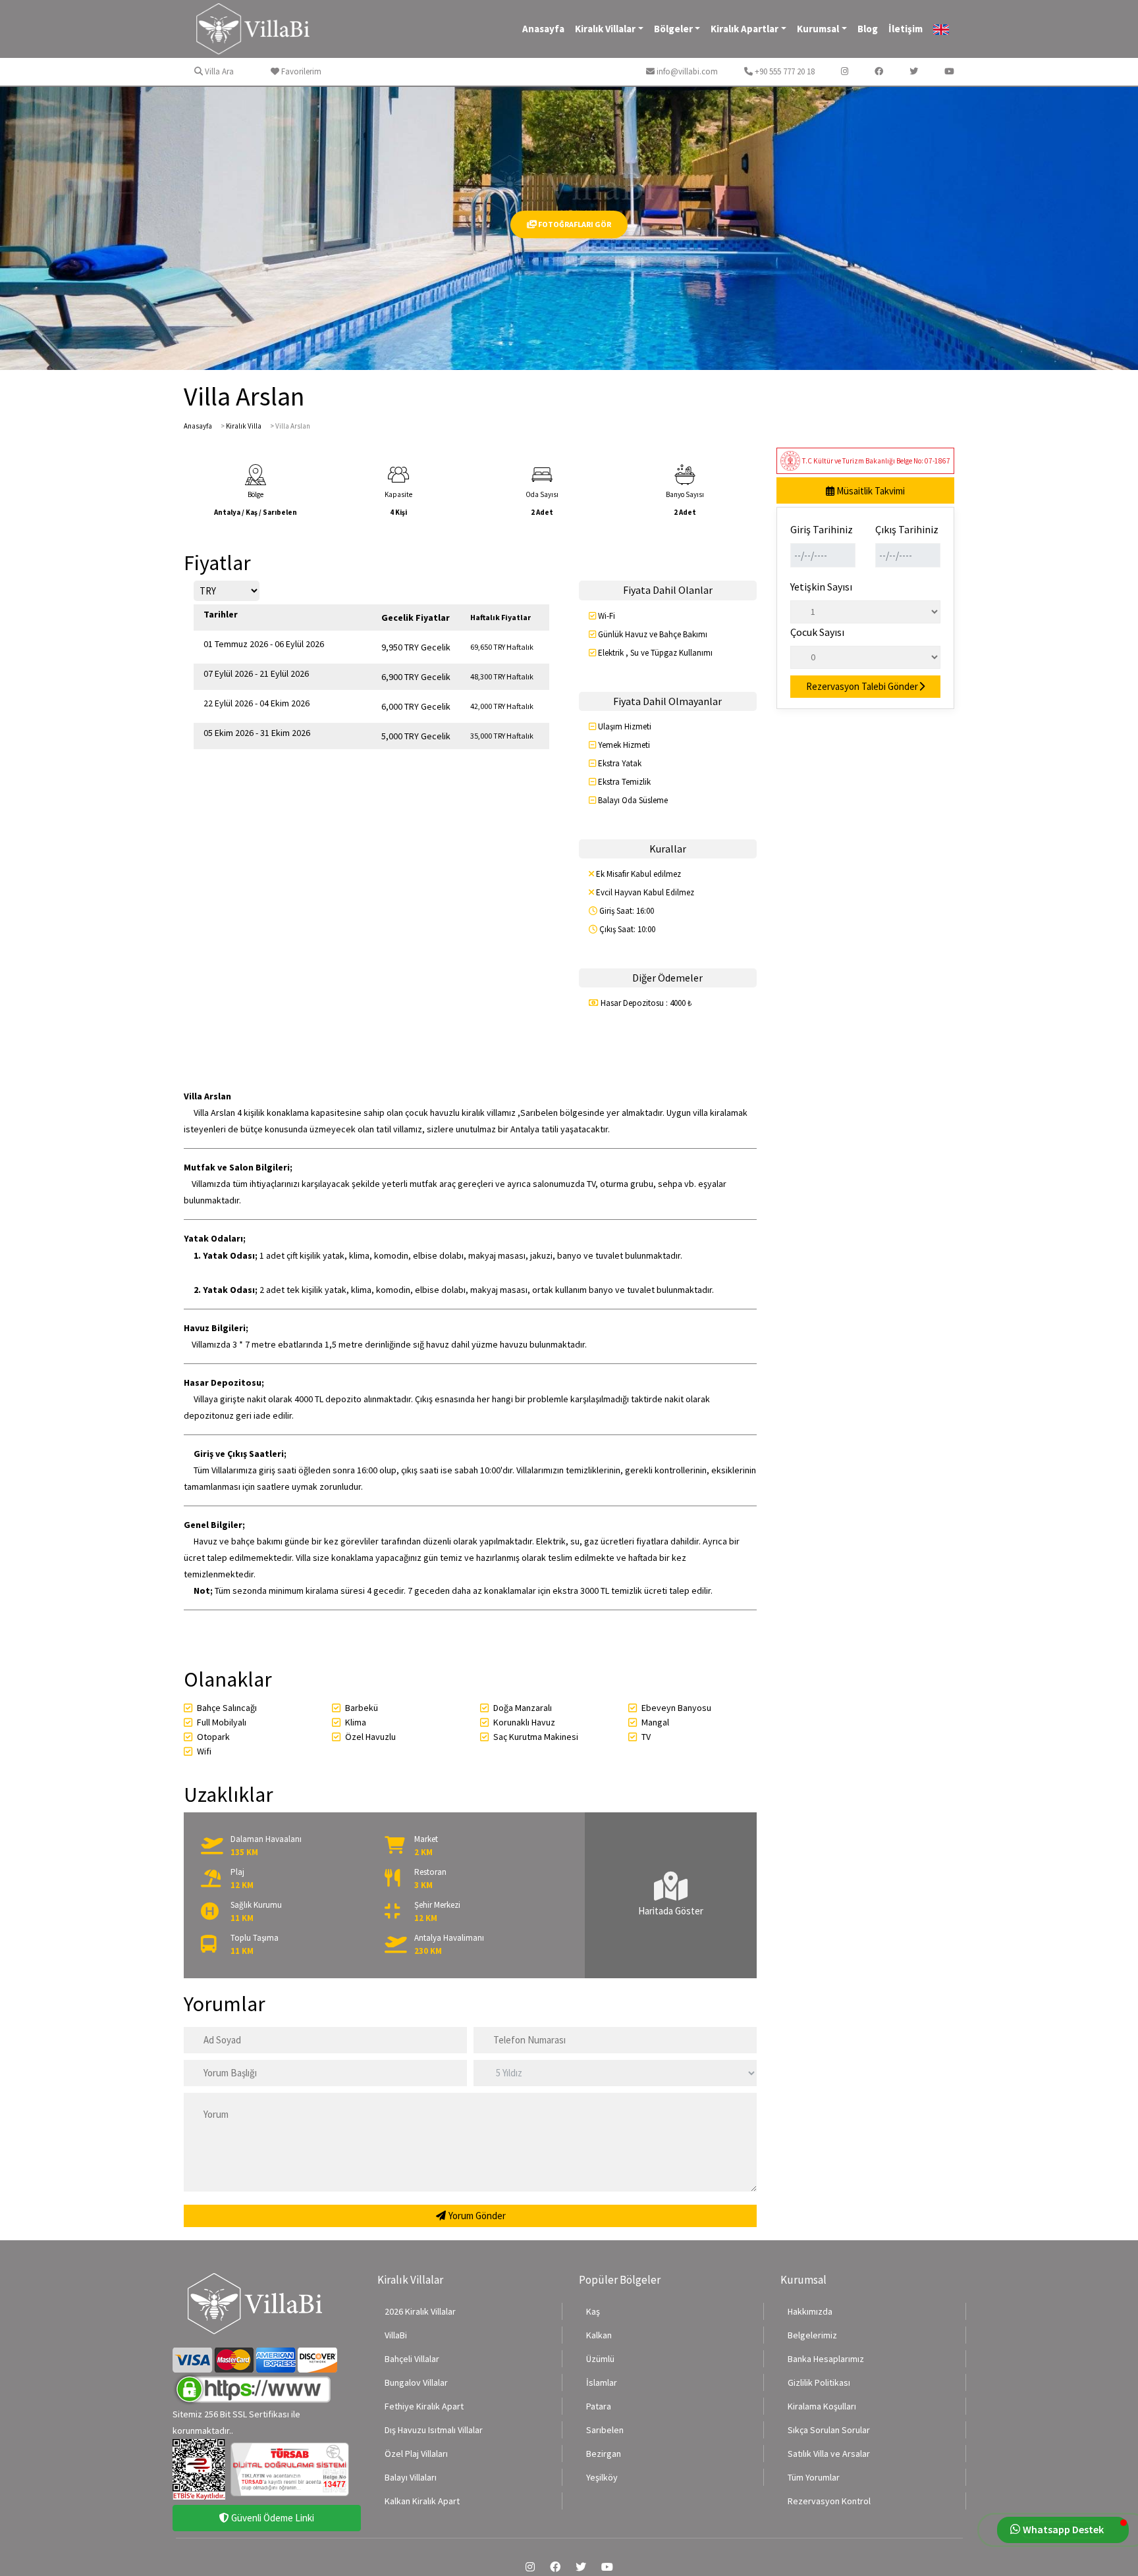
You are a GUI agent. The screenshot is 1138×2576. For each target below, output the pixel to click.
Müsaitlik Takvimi (870, 491)
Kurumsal (818, 29)
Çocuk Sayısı (817, 632)
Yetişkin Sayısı (821, 587)
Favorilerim (300, 71)
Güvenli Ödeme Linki (272, 2518)
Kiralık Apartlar (745, 29)
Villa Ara (218, 71)
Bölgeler (673, 29)
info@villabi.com (686, 71)
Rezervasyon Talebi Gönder (862, 686)
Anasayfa (543, 29)
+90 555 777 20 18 (784, 71)
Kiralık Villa (244, 426)
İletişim (906, 29)
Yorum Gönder (476, 2216)
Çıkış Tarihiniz (907, 529)
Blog (868, 29)
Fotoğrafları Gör (574, 224)
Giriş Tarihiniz (822, 529)
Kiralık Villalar (605, 29)
